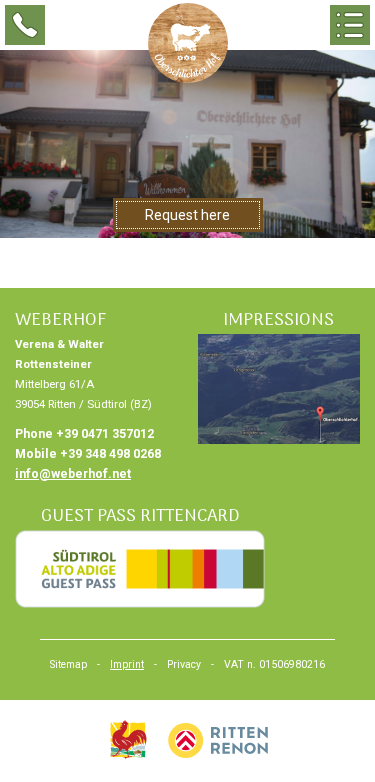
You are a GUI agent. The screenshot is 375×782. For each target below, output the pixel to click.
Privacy (184, 664)
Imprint (127, 664)
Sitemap (68, 664)
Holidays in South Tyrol (218, 740)
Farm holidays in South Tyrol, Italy (128, 740)
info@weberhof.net (73, 474)
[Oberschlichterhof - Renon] (188, 43)
